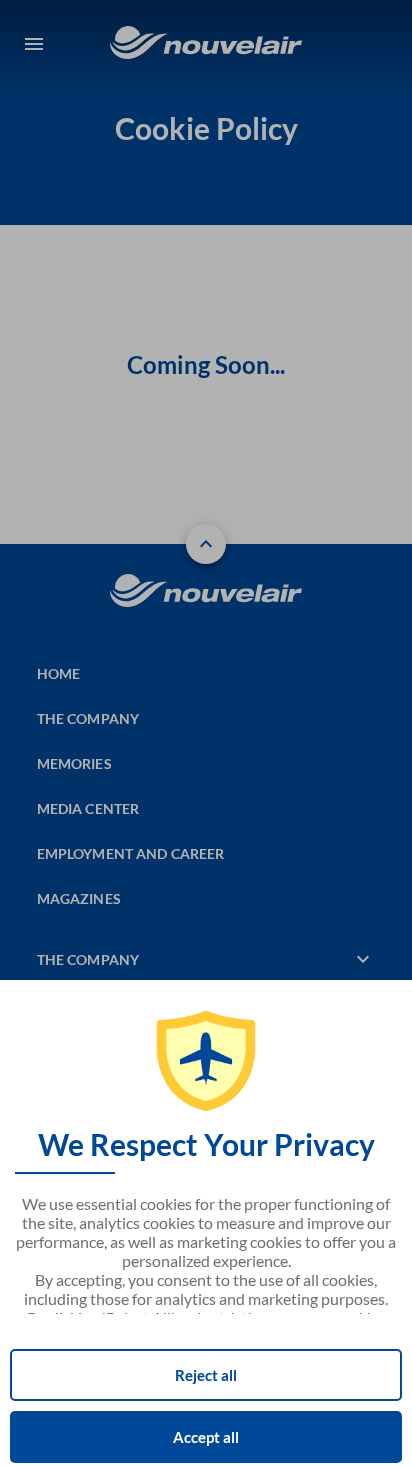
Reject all (206, 1375)
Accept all (206, 1437)
